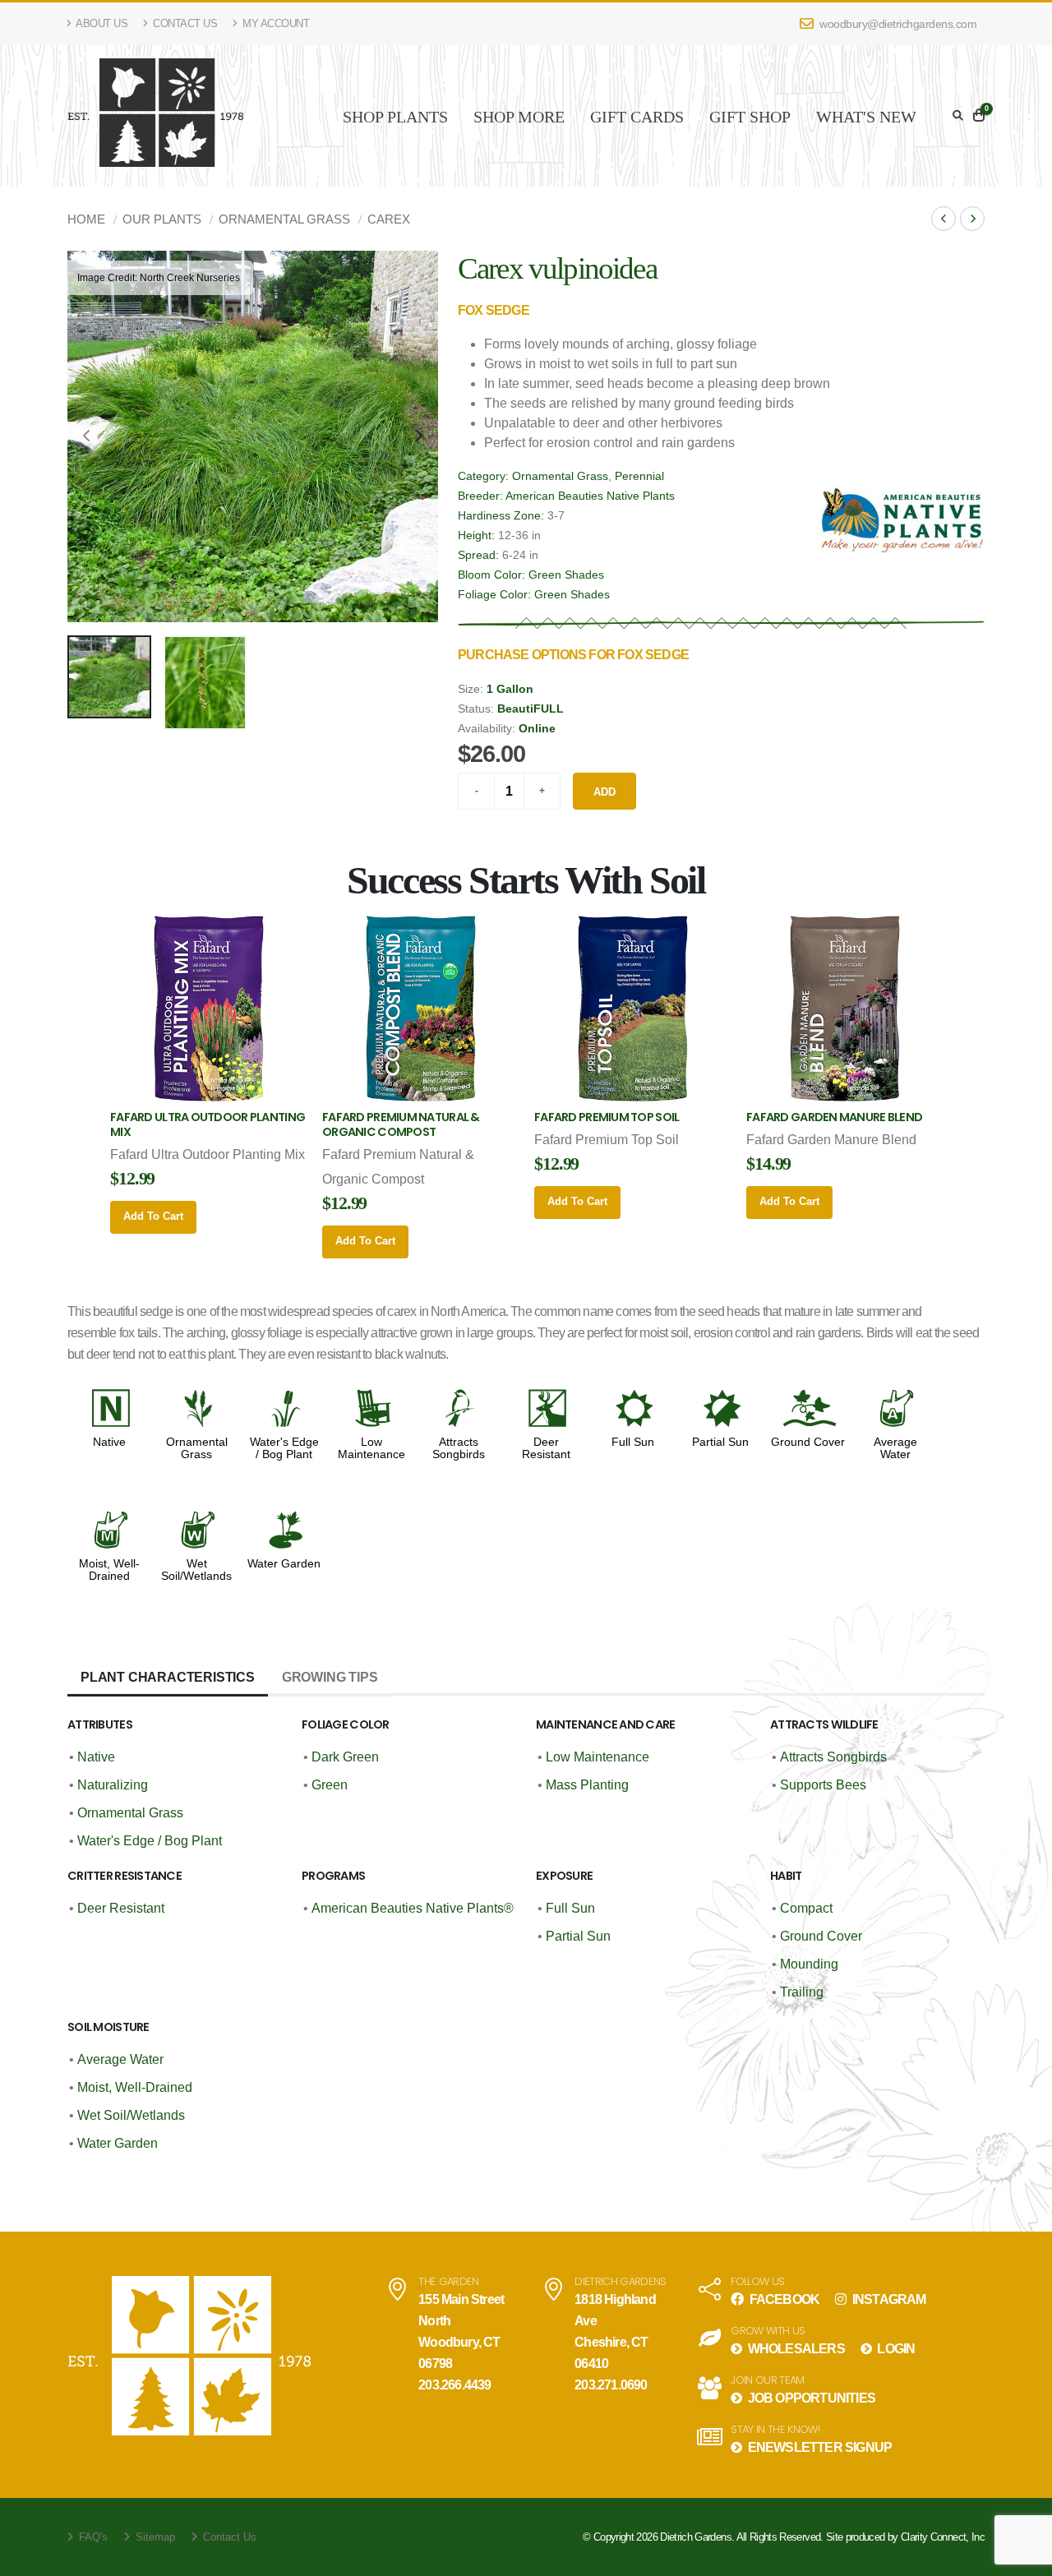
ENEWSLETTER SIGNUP (818, 2447)
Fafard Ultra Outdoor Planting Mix (208, 1124)
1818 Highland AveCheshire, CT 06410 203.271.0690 (615, 2342)
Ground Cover (808, 1442)
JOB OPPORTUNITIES (810, 2398)
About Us (101, 23)
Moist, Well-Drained (109, 1570)
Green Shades (566, 575)
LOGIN (895, 2349)
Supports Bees (823, 1785)
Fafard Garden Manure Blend (834, 1117)
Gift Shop (750, 117)
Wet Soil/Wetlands (196, 1570)
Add (604, 792)
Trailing (802, 1992)
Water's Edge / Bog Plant (284, 1448)
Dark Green (345, 1757)
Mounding (809, 1964)
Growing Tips (330, 1677)
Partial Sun (720, 1442)
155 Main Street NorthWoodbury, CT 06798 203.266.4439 (461, 2342)
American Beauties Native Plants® (413, 1908)
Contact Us (184, 23)
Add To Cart (153, 1216)
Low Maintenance (371, 1448)
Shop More (519, 117)
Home (86, 219)
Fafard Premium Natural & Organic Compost (401, 1124)
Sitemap (154, 2537)
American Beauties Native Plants (590, 496)
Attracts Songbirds (459, 1448)
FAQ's (92, 2537)
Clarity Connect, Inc (943, 2537)
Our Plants (162, 219)
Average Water (895, 1448)
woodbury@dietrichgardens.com (897, 24)
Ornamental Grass (284, 219)
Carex (389, 219)
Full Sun (633, 1442)
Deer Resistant (546, 1448)
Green (330, 1785)
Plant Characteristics (168, 1677)
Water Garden (284, 1564)
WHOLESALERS (794, 2349)
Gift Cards (637, 117)
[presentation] (88, 436)
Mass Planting (587, 1785)
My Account (275, 23)
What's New (866, 117)
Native (109, 1442)
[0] (979, 116)
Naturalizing (113, 1785)
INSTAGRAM (888, 2299)
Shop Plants (395, 117)
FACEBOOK (783, 2299)
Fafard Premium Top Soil (607, 1117)
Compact (806, 1908)
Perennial (639, 476)
